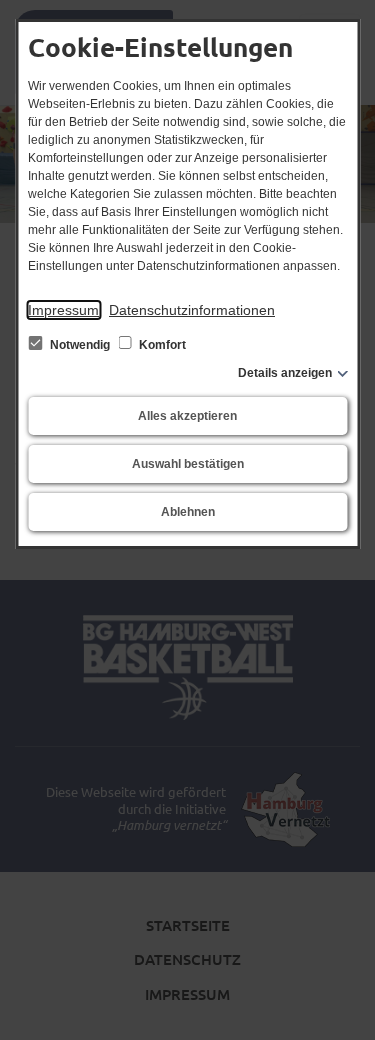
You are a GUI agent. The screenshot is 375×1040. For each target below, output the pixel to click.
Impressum (63, 310)
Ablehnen (188, 512)
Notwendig (80, 345)
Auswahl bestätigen (188, 464)
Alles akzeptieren (187, 416)
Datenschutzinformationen (192, 310)
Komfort (161, 345)
